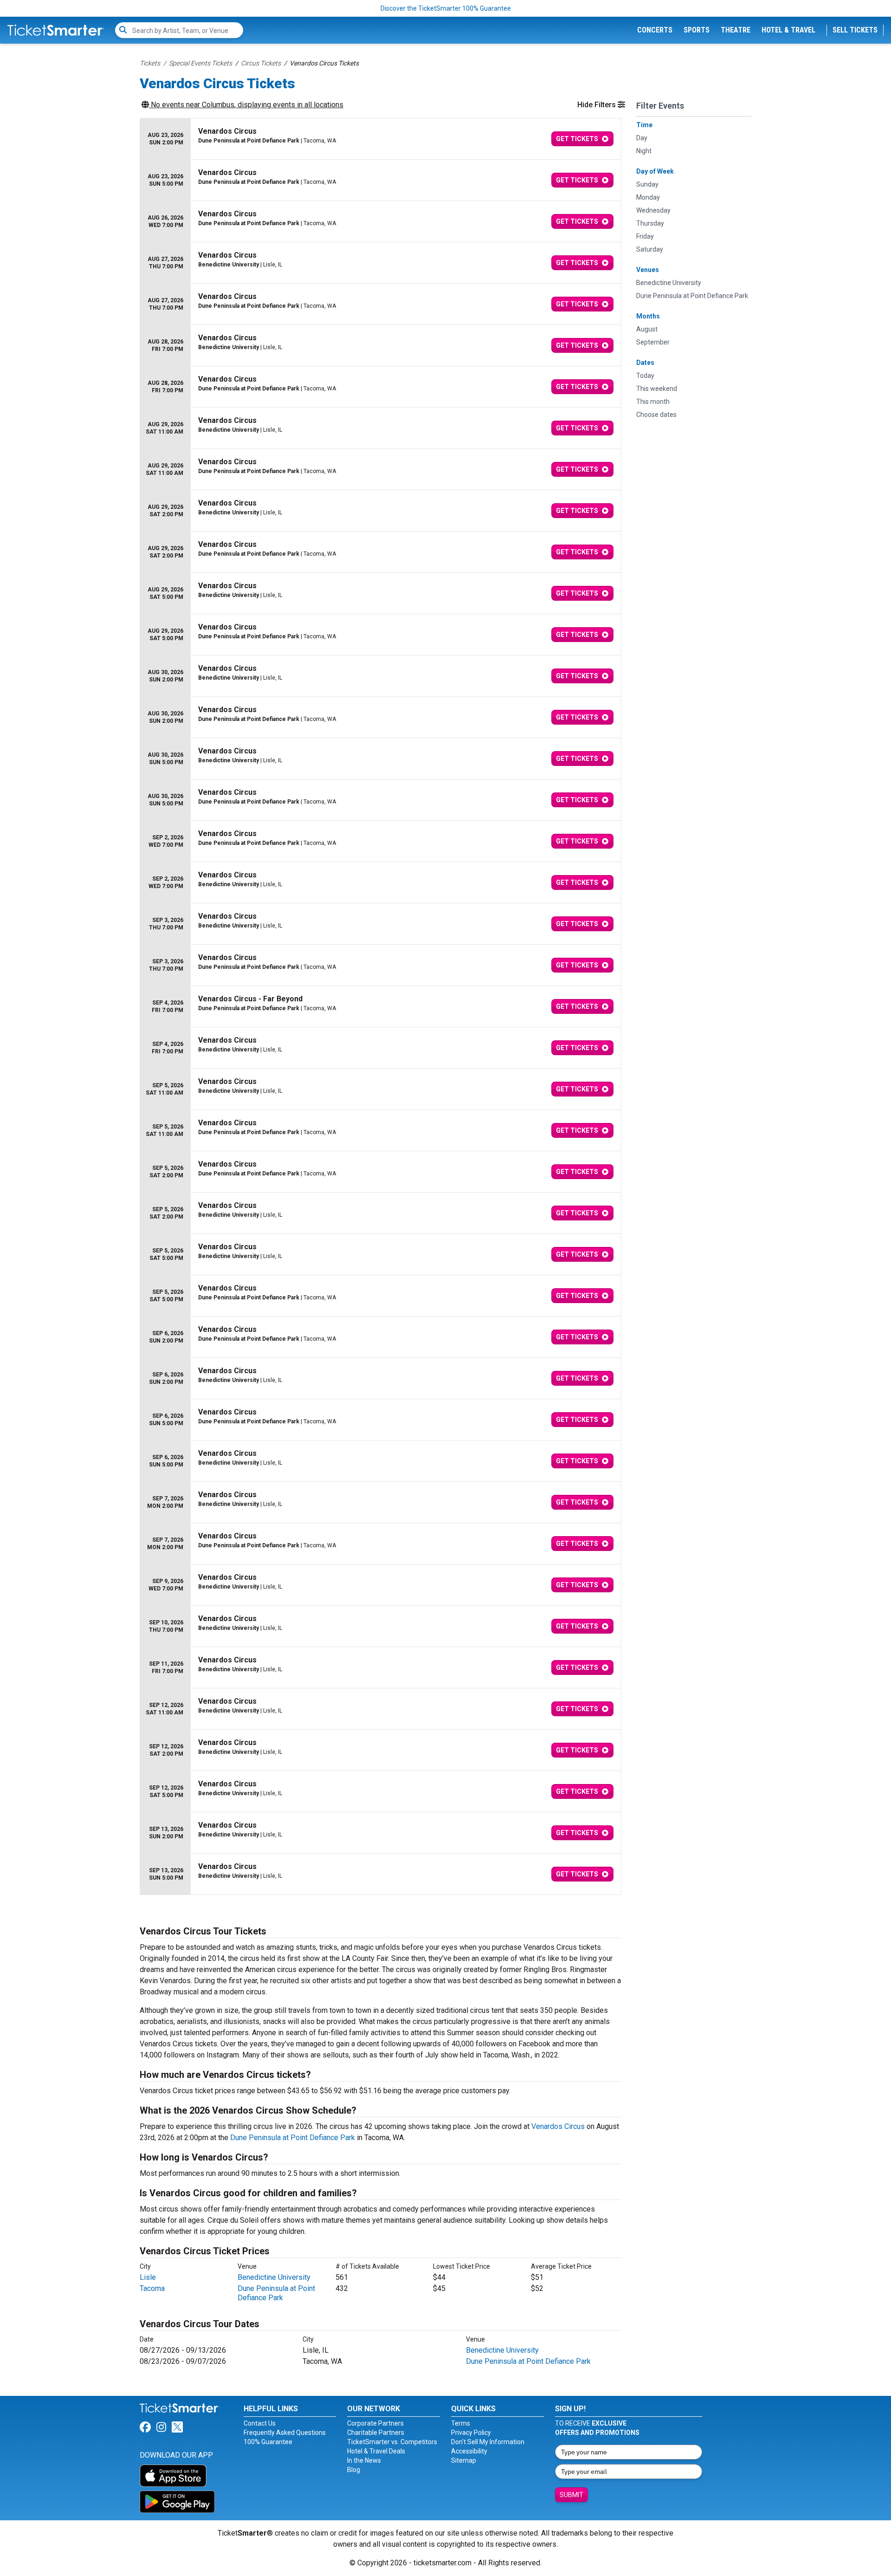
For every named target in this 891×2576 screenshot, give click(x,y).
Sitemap (464, 2460)
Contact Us (260, 2423)
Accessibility (469, 2451)
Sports (697, 30)
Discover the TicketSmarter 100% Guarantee (446, 8)
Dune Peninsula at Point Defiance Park (293, 2138)
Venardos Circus (558, 2126)
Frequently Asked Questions (285, 2433)
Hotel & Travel (788, 30)
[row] (381, 139)
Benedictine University (274, 2277)
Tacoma (152, 2288)
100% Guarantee (268, 2442)
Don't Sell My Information (488, 2442)
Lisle (148, 2277)
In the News (364, 2460)
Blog (354, 2470)
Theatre (736, 30)
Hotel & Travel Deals (376, 2451)
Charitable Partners (376, 2433)
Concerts (655, 30)
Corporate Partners (375, 2423)
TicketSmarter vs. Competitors (392, 2442)
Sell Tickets (855, 30)
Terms (461, 2423)
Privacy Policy (471, 2433)
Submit (571, 2495)
